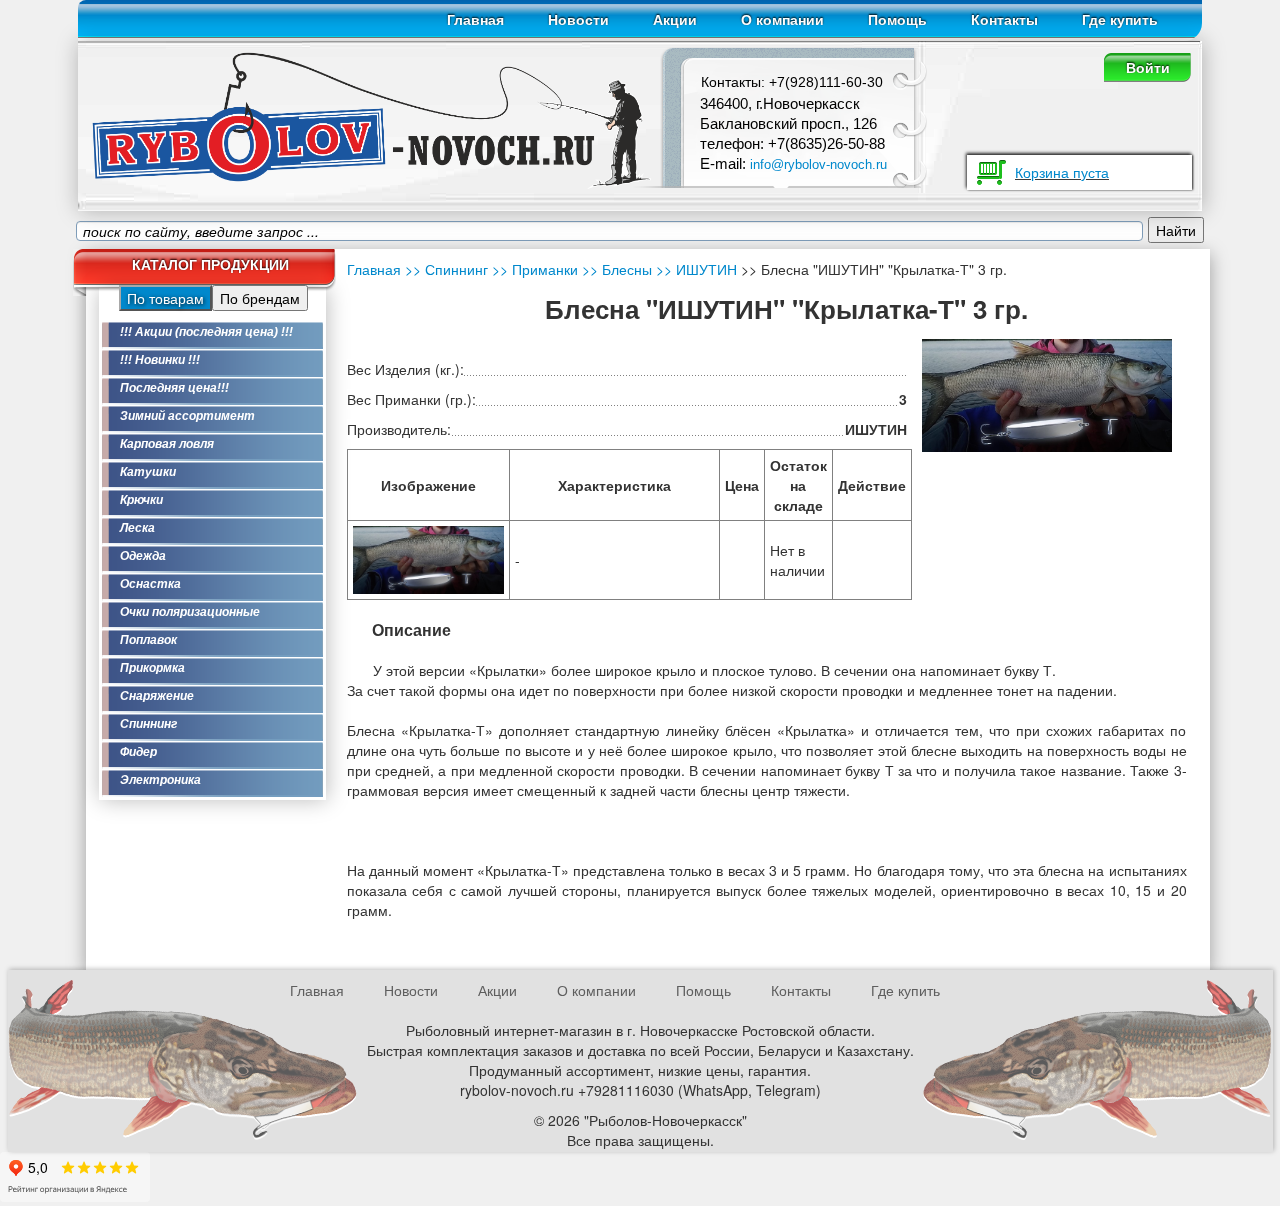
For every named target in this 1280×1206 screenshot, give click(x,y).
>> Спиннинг (446, 269)
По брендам (260, 298)
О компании (782, 20)
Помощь (897, 20)
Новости (578, 20)
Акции (675, 20)
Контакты (1004, 20)
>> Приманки (533, 269)
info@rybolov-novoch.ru (818, 164)
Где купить (1120, 20)
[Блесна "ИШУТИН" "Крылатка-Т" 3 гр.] (428, 558)
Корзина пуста (1062, 172)
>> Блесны (615, 269)
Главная (475, 20)
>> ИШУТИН (694, 269)
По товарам (165, 298)
